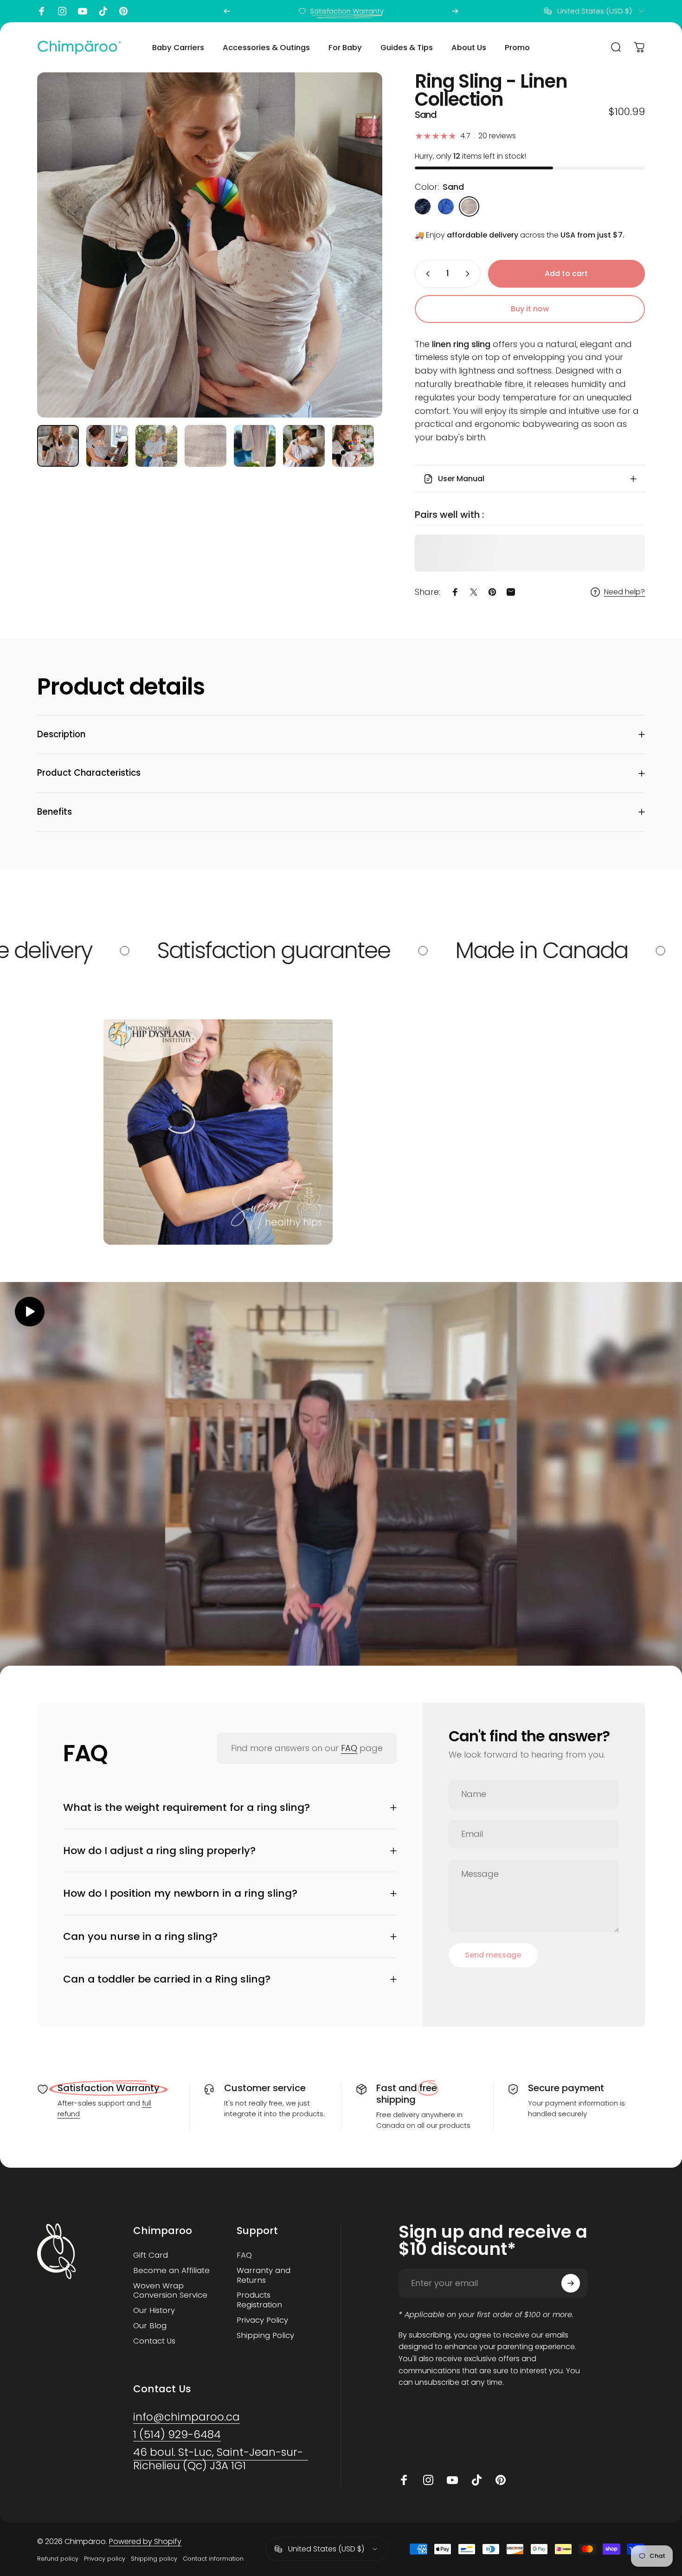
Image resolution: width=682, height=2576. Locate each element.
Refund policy (58, 2559)
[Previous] (227, 11)
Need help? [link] (624, 592)
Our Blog (150, 2326)
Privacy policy (105, 2559)
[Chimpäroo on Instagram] (62, 11)
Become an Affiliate (171, 2271)
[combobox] (595, 11)
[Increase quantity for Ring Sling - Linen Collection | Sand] (470, 274)
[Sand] (469, 206)
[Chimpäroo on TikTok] (103, 11)
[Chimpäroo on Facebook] (42, 11)
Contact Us (154, 2341)
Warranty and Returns (264, 2276)
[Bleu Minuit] (423, 206)
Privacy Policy (262, 2321)
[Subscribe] (571, 2283)
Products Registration (259, 2300)
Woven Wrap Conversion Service (170, 2291)
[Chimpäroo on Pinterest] (123, 11)
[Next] (455, 11)
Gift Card (151, 2256)
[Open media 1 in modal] (210, 245)
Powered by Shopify (145, 2541)
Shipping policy (154, 2559)
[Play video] (341, 1479)
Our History (154, 2311)
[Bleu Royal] (446, 206)
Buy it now (530, 309)
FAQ (349, 1748)
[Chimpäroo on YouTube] (83, 11)
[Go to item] (58, 446)
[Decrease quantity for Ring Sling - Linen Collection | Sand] (426, 274)
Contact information (213, 2559)
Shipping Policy (265, 2336)
